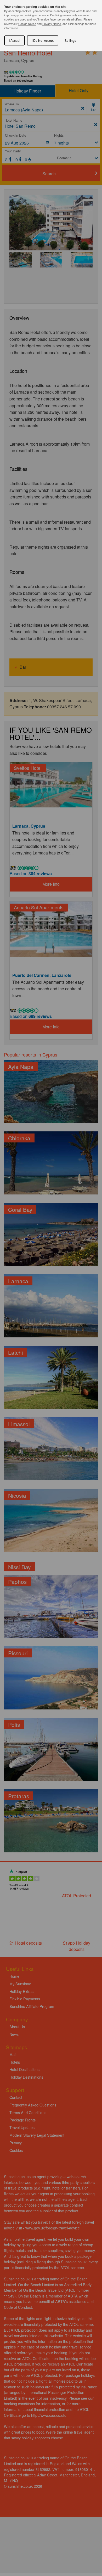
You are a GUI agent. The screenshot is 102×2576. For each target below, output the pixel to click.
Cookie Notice (27, 24)
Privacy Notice (52, 24)
